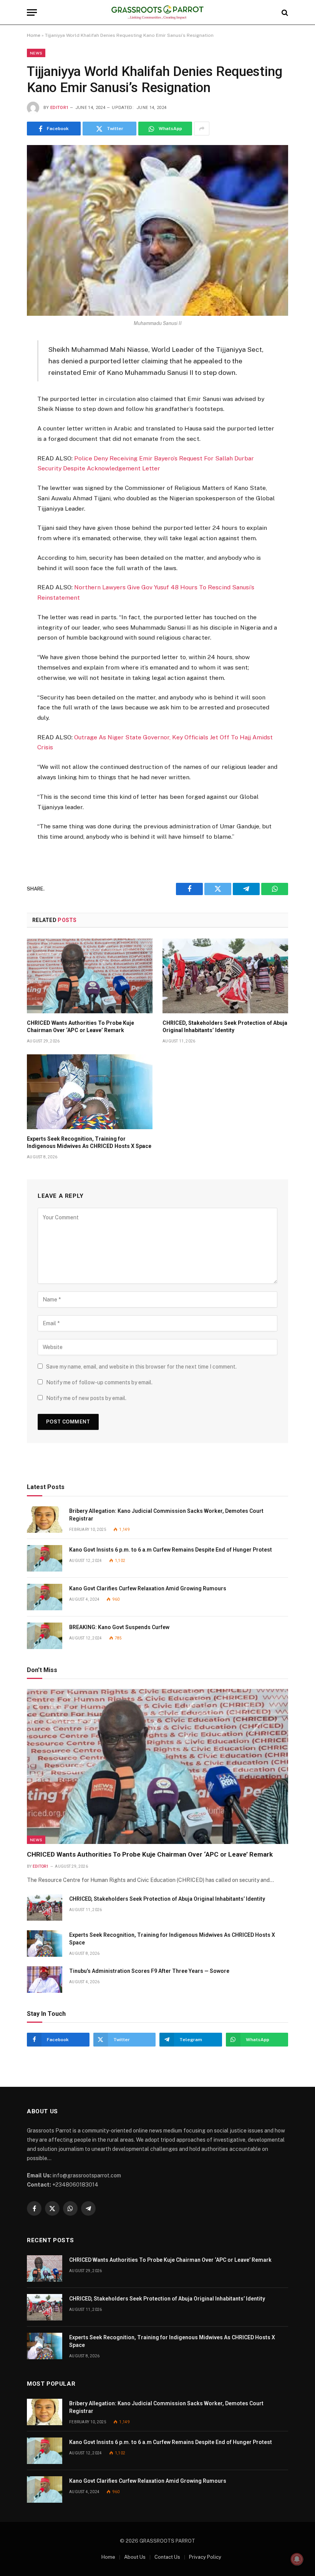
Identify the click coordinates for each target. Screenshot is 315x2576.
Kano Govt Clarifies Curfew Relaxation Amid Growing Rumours (148, 1588)
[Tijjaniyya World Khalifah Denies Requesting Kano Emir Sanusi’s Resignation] (157, 230)
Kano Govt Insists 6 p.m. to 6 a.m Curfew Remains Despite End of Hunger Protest (171, 1550)
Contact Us (167, 2557)
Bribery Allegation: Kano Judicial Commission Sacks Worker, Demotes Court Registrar (166, 1515)
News (36, 53)
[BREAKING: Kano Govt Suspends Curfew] (45, 1636)
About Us (135, 2557)
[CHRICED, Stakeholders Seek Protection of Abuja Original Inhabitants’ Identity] (225, 976)
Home (34, 35)
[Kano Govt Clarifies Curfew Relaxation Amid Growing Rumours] (45, 1597)
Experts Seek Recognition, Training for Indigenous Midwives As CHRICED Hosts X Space (89, 1142)
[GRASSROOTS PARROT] (158, 12)
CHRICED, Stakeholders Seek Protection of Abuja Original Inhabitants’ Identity (225, 1027)
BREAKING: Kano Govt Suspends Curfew (119, 1627)
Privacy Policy (205, 2557)
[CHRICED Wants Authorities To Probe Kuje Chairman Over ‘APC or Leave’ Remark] (90, 976)
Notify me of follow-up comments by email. (99, 1382)
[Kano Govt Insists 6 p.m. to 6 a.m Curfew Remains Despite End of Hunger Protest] (45, 1558)
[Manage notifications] (297, 2559)
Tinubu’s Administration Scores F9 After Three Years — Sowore (149, 1971)
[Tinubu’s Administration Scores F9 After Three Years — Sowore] (45, 1980)
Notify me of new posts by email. (86, 1398)
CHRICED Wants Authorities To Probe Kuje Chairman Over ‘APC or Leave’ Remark (80, 1027)
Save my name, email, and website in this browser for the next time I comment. (141, 1367)
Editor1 (59, 108)
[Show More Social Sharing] (202, 129)
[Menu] (32, 12)
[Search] (284, 12)
